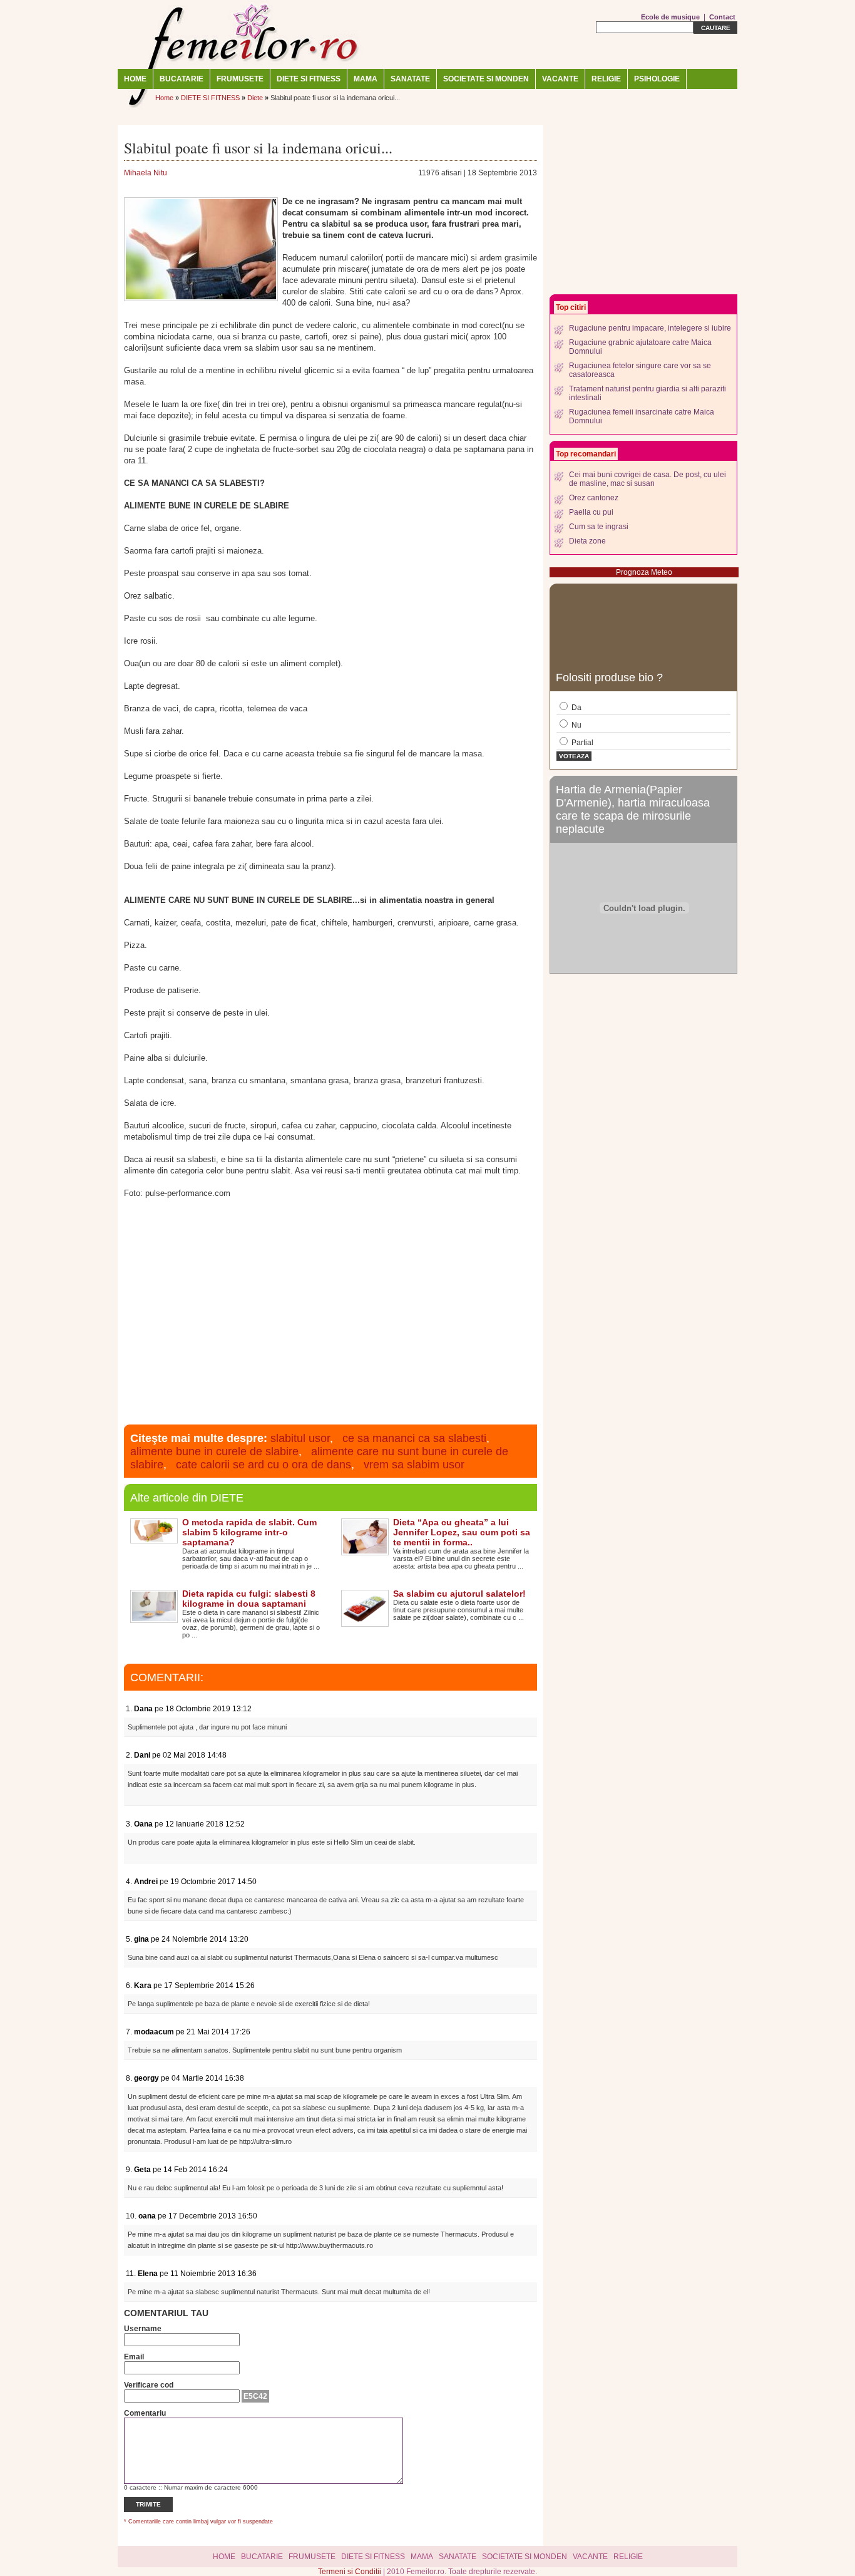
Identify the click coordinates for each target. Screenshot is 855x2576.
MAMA (366, 79)
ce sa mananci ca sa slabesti (414, 1438)
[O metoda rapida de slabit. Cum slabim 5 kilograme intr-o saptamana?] (154, 1539)
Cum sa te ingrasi (599, 527)
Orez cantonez (594, 498)
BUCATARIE (182, 79)
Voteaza (574, 756)
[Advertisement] (330, 1316)
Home (135, 79)
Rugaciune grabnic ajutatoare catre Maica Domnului (640, 347)
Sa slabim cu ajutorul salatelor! (459, 1594)
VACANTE (560, 79)
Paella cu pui (591, 512)
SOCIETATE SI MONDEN (486, 79)
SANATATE (410, 79)
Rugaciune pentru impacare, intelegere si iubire (650, 328)
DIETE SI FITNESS (309, 79)
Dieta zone (587, 541)
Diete (255, 98)
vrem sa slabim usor (414, 1465)
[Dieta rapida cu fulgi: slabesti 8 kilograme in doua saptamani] (154, 1619)
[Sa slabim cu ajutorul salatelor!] (365, 1622)
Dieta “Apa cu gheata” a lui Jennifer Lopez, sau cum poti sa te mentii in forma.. (462, 1532)
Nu (576, 725)
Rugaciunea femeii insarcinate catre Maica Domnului (642, 416)
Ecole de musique (670, 17)
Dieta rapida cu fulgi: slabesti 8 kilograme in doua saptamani (249, 1599)
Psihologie (657, 79)
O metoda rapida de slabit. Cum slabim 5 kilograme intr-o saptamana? (249, 1532)
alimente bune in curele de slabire (214, 1451)
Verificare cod (149, 2385)
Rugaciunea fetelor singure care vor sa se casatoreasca (640, 370)
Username (143, 2329)
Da (576, 708)
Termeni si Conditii (351, 2572)
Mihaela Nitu (146, 173)
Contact (722, 17)
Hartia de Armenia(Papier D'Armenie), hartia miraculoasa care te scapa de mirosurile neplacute (633, 809)
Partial (581, 743)
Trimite (148, 2504)
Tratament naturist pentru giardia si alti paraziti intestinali (648, 393)
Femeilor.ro (243, 34)
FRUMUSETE (240, 79)
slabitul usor (300, 1438)
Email (134, 2357)
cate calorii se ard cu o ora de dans (264, 1465)
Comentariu (145, 2413)
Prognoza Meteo (644, 572)
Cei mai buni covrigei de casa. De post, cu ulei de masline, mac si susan (648, 479)
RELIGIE (606, 79)
